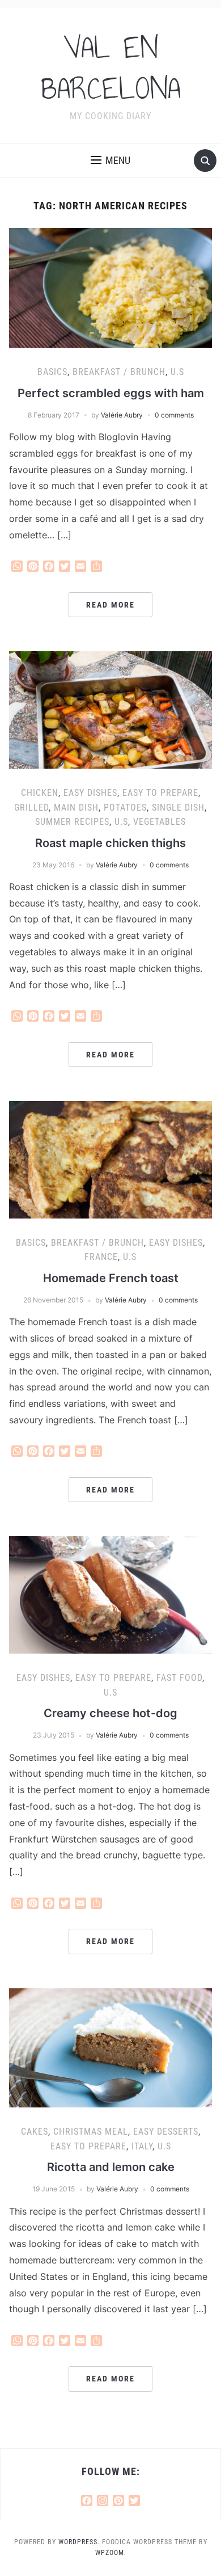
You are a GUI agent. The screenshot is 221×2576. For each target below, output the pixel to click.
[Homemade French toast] (111, 1159)
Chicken (40, 793)
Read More (110, 605)
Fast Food (179, 1678)
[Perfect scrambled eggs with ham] (111, 287)
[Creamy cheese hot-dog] (111, 1594)
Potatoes (125, 808)
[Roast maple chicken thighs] (111, 709)
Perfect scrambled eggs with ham (111, 393)
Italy (142, 2146)
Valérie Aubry (122, 415)
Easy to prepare (160, 793)
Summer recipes (72, 822)
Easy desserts (166, 2132)
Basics (52, 372)
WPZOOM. (111, 2553)
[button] (110, 161)
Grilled (31, 808)
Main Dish (76, 808)
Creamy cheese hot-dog (110, 1713)
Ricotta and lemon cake (111, 2167)
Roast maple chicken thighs (110, 843)
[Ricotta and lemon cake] (111, 2047)
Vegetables (160, 822)
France (101, 1257)
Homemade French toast (111, 1278)
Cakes (35, 2132)
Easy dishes (90, 793)
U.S (177, 372)
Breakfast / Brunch (119, 372)
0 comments (174, 415)
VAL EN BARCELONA (111, 68)
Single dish (178, 808)
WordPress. (79, 2542)
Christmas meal (91, 2132)
